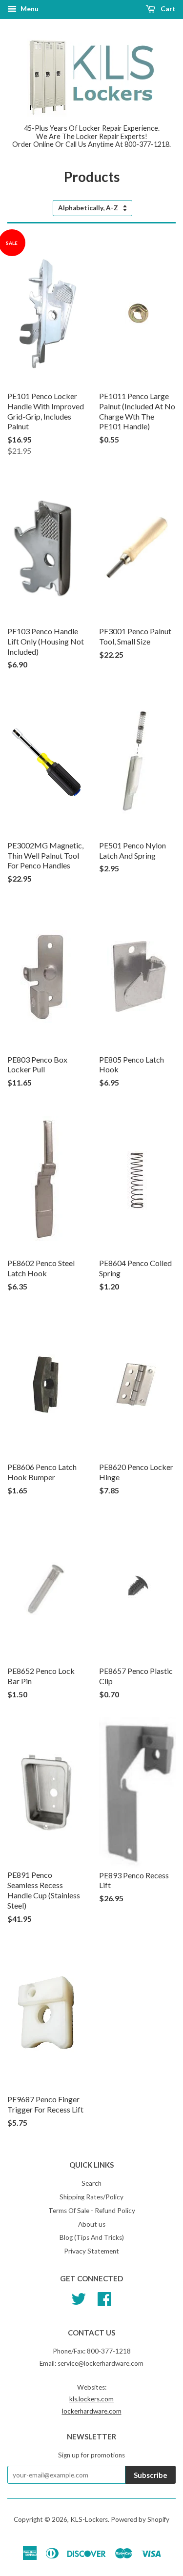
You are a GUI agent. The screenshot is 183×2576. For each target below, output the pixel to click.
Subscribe (151, 2475)
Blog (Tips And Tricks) (92, 2237)
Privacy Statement (91, 2251)
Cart (167, 9)
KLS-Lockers (89, 2519)
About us (92, 2224)
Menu (29, 9)
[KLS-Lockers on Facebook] (104, 2298)
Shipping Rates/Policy (91, 2197)
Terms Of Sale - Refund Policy (92, 2211)
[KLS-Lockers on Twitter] (79, 2298)
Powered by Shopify (140, 2519)
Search (91, 2183)
